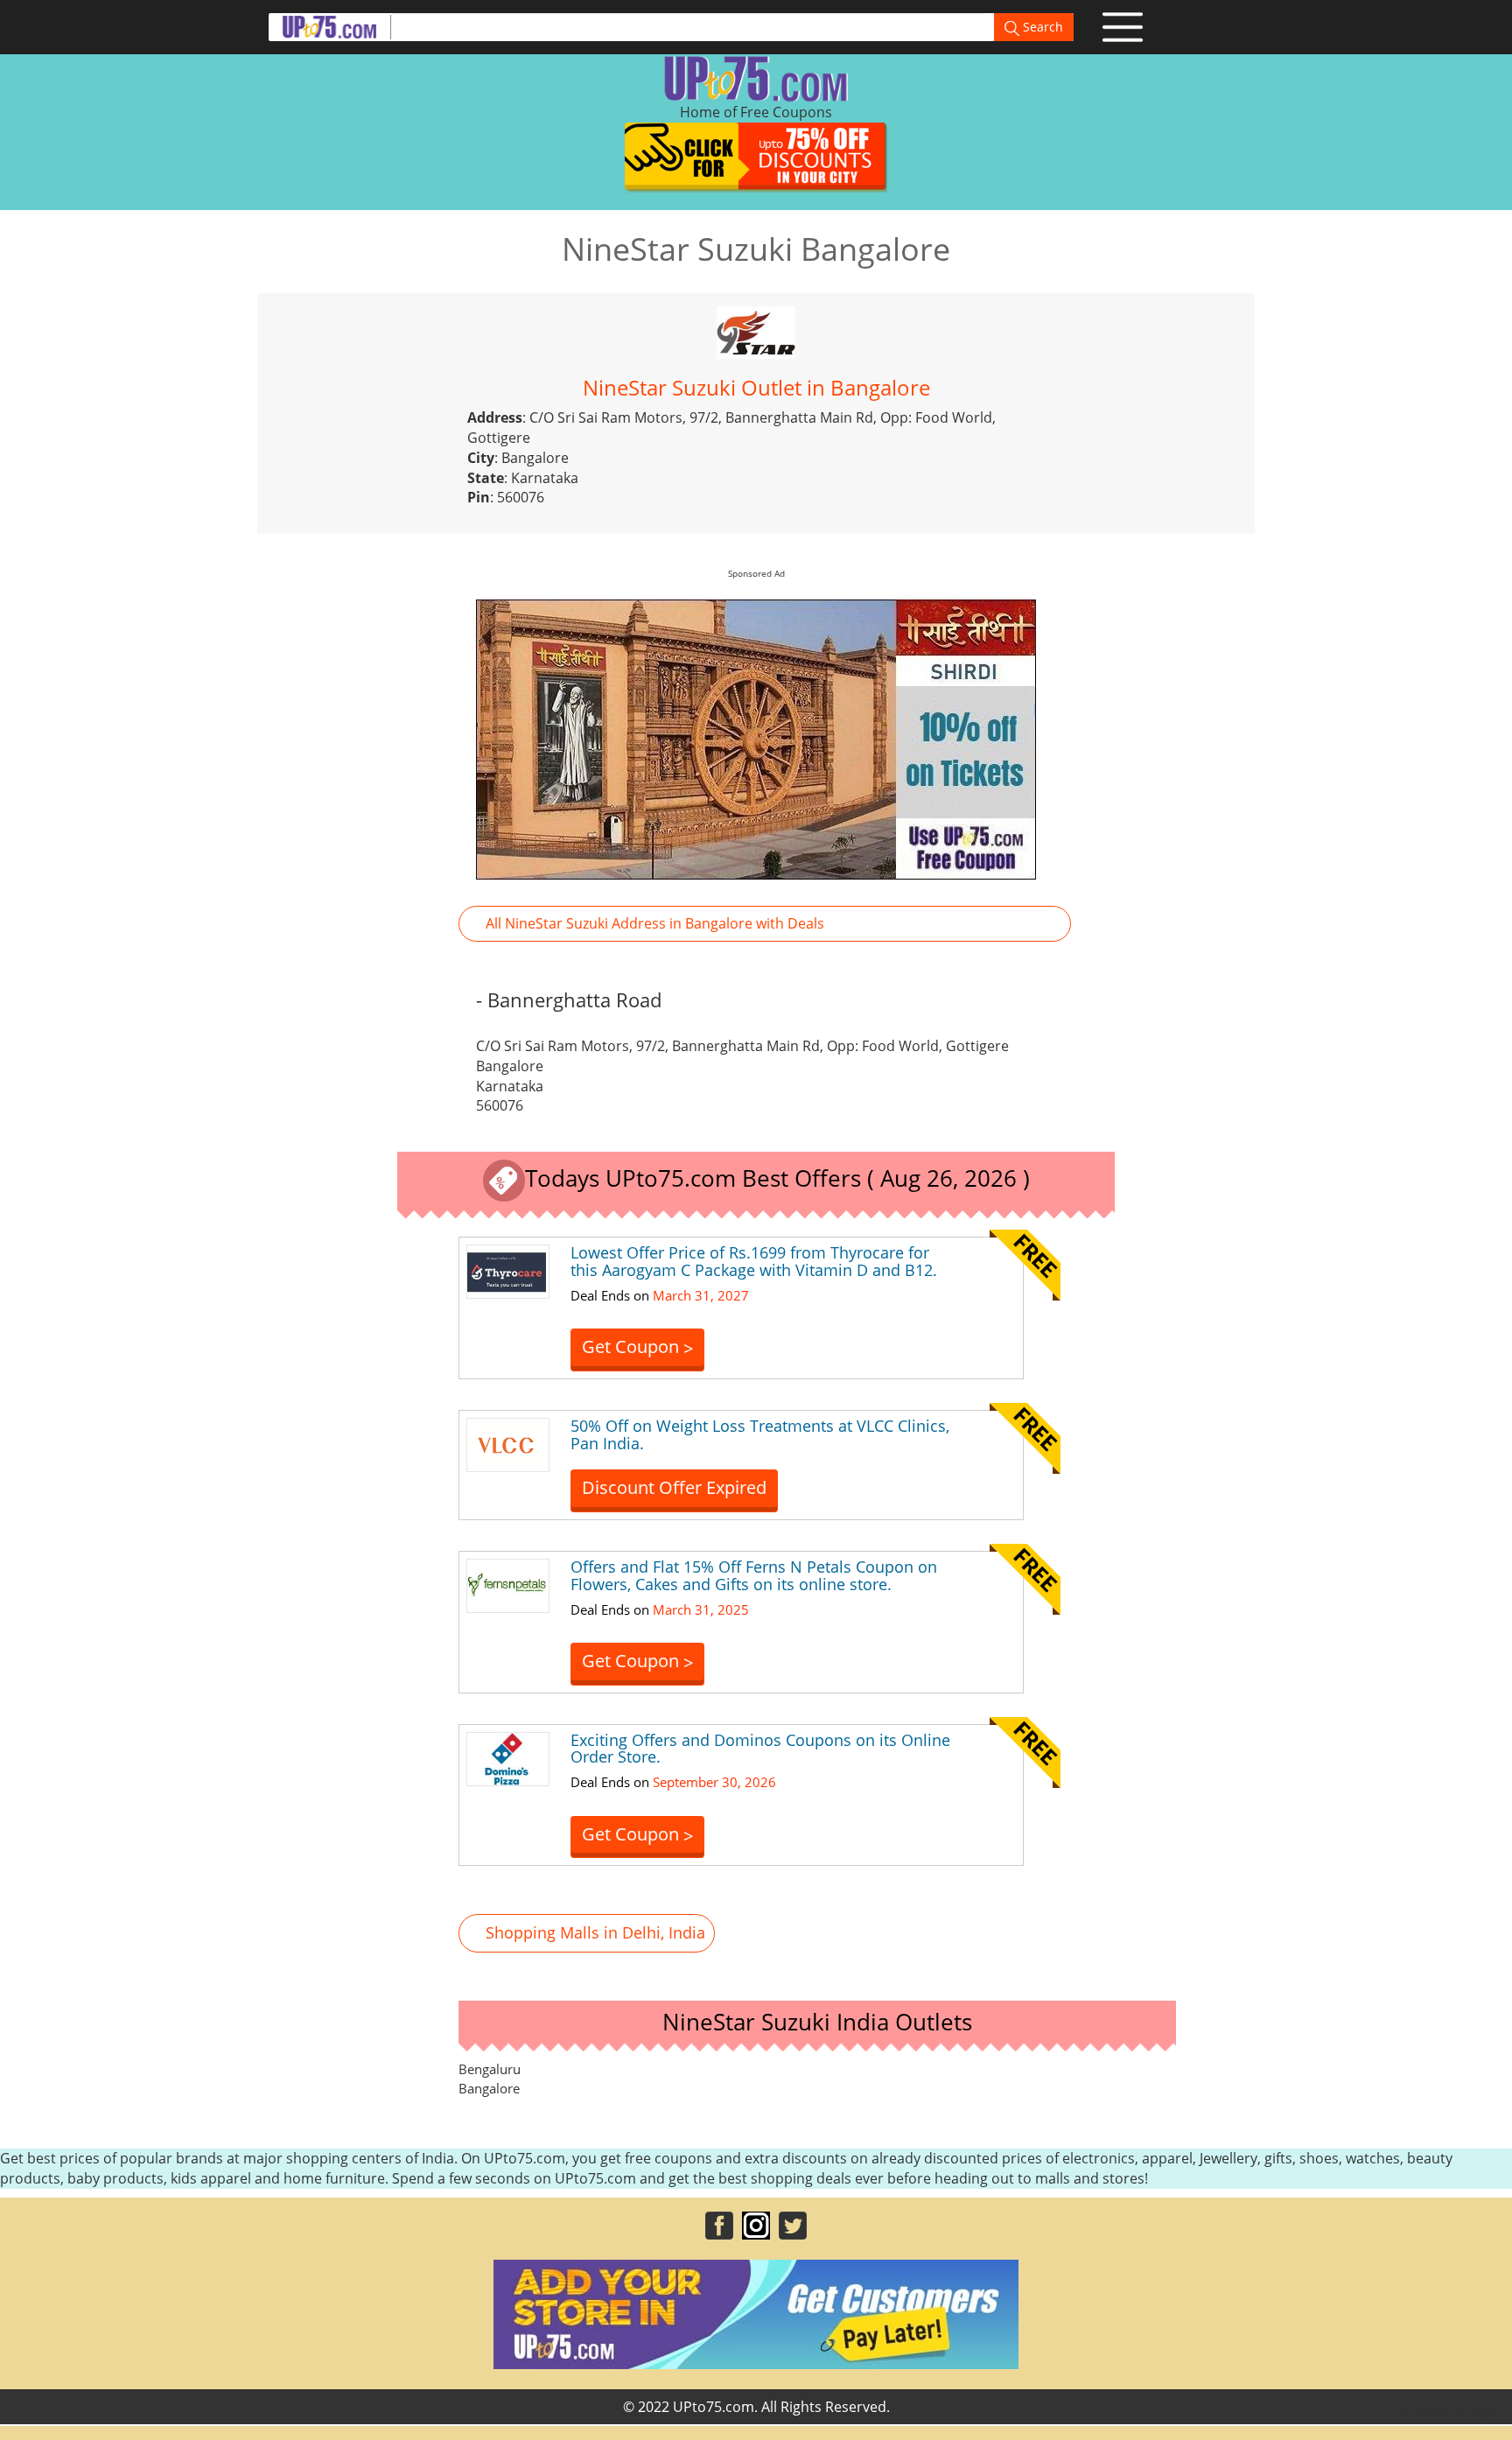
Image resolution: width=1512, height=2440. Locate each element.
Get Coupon (637, 1347)
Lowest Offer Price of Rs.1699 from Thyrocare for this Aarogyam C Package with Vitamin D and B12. (754, 1261)
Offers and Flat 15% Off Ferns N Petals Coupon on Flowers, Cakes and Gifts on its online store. (754, 1575)
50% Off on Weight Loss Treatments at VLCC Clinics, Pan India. (760, 1434)
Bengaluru (490, 2069)
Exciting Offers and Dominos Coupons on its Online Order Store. (760, 1749)
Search (1041, 27)
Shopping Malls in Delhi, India (595, 1932)
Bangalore (489, 2088)
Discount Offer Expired (674, 1487)
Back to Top (1454, 2410)
